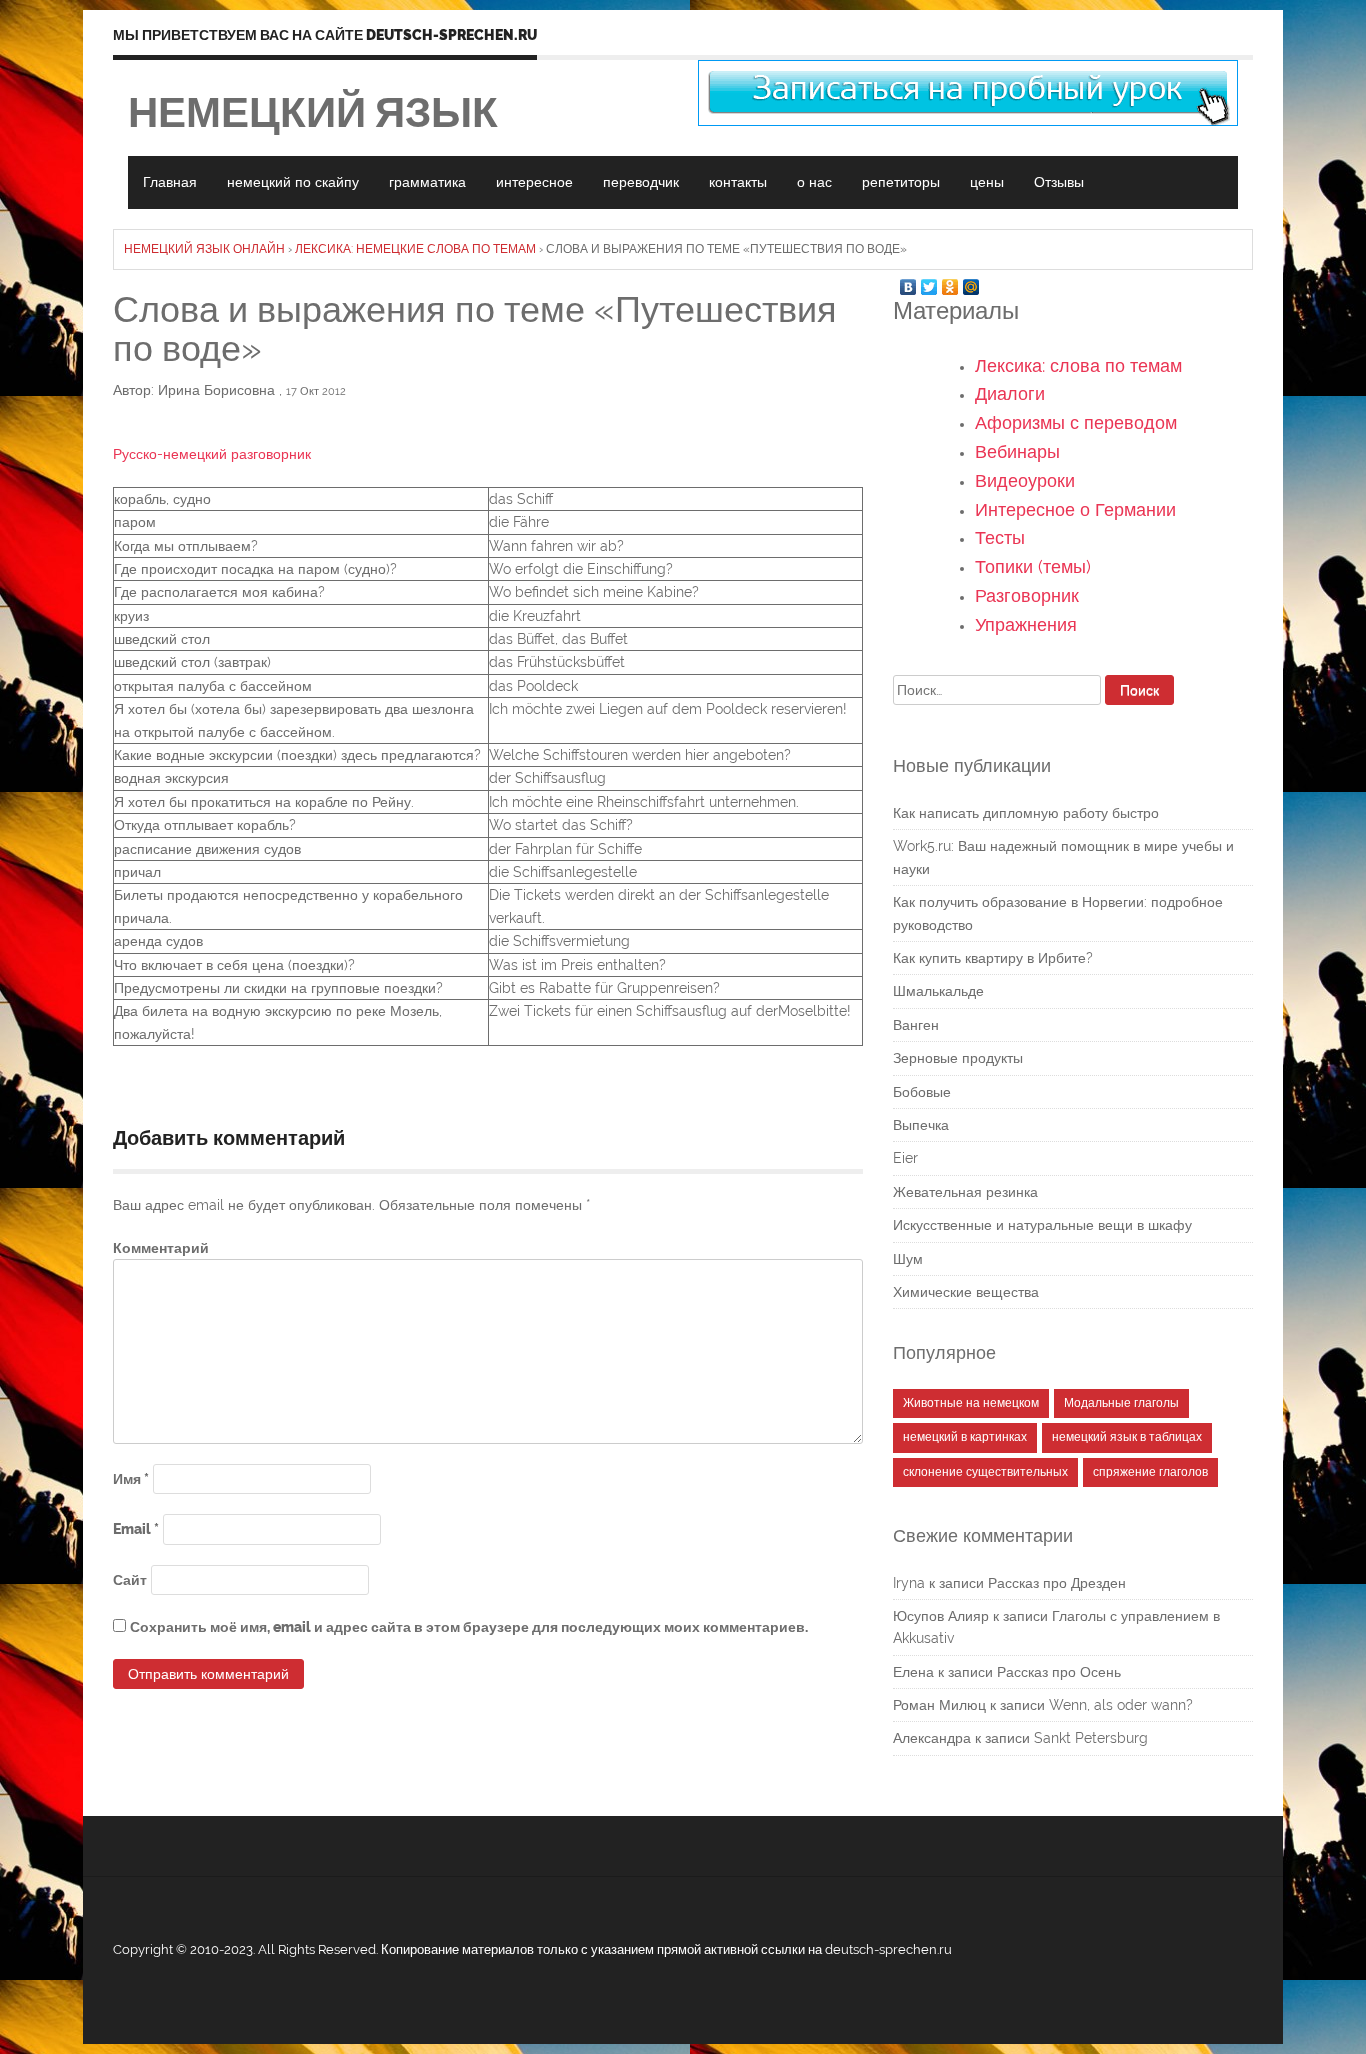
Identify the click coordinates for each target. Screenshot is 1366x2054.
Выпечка (921, 1125)
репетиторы (901, 182)
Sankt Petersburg (1091, 1738)
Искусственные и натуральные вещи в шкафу (1042, 1225)
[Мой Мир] (971, 282)
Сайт (130, 1580)
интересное (534, 182)
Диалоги (1010, 393)
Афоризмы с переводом (1076, 422)
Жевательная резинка (965, 1192)
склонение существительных (985, 1472)
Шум (908, 1259)
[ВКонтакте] (908, 282)
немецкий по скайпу (293, 182)
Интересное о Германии (1075, 509)
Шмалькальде (938, 991)
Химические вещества (966, 1292)
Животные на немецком (971, 1403)
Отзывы (1059, 182)
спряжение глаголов (1150, 1472)
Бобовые (922, 1092)
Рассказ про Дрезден (1057, 1583)
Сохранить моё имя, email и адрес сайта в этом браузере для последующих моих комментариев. (469, 1627)
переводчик (641, 182)
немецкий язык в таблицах (1127, 1437)
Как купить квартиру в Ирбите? (993, 958)
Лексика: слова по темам (1078, 365)
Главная (170, 182)
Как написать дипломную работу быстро (1026, 813)
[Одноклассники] (950, 282)
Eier (905, 1158)
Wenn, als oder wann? (1121, 1705)
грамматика (427, 182)
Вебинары (1017, 451)
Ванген (916, 1025)
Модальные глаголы (1121, 1403)
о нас (814, 182)
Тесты (1000, 537)
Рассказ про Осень (1059, 1672)
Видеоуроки (1025, 480)
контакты (738, 182)
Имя (131, 1479)
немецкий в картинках (965, 1437)
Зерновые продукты (958, 1058)
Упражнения (1026, 624)
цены (987, 182)
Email (136, 1529)
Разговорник (1027, 595)
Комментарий (161, 1248)
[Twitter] (929, 282)
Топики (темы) (1033, 566)
